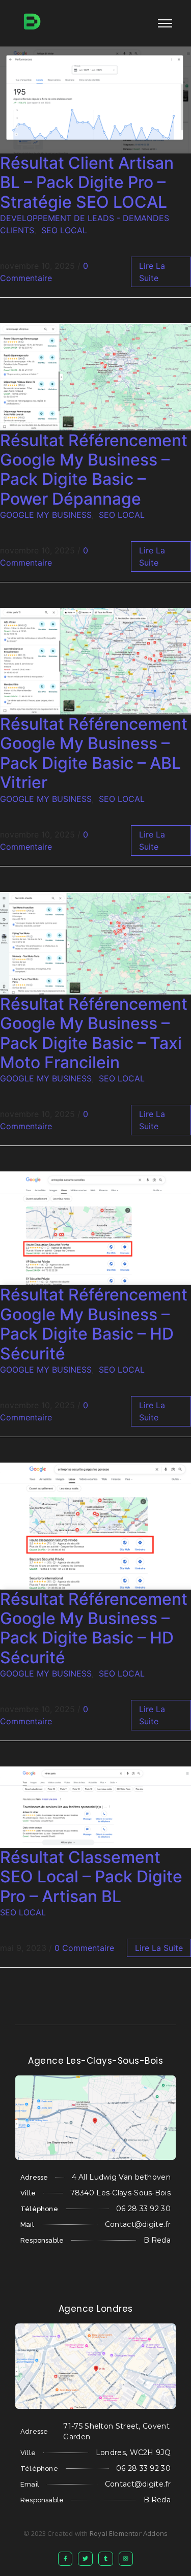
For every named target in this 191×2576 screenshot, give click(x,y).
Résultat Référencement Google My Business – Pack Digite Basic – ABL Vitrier (94, 753)
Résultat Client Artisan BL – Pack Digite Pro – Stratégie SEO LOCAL (87, 182)
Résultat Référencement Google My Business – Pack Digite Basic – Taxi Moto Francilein (94, 1033)
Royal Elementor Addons (129, 2533)
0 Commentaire (84, 1948)
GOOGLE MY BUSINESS (46, 515)
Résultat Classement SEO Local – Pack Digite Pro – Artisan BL (91, 1877)
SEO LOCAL (64, 230)
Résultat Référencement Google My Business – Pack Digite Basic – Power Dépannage (94, 470)
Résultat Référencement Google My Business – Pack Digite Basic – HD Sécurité (94, 1324)
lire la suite (159, 1948)
